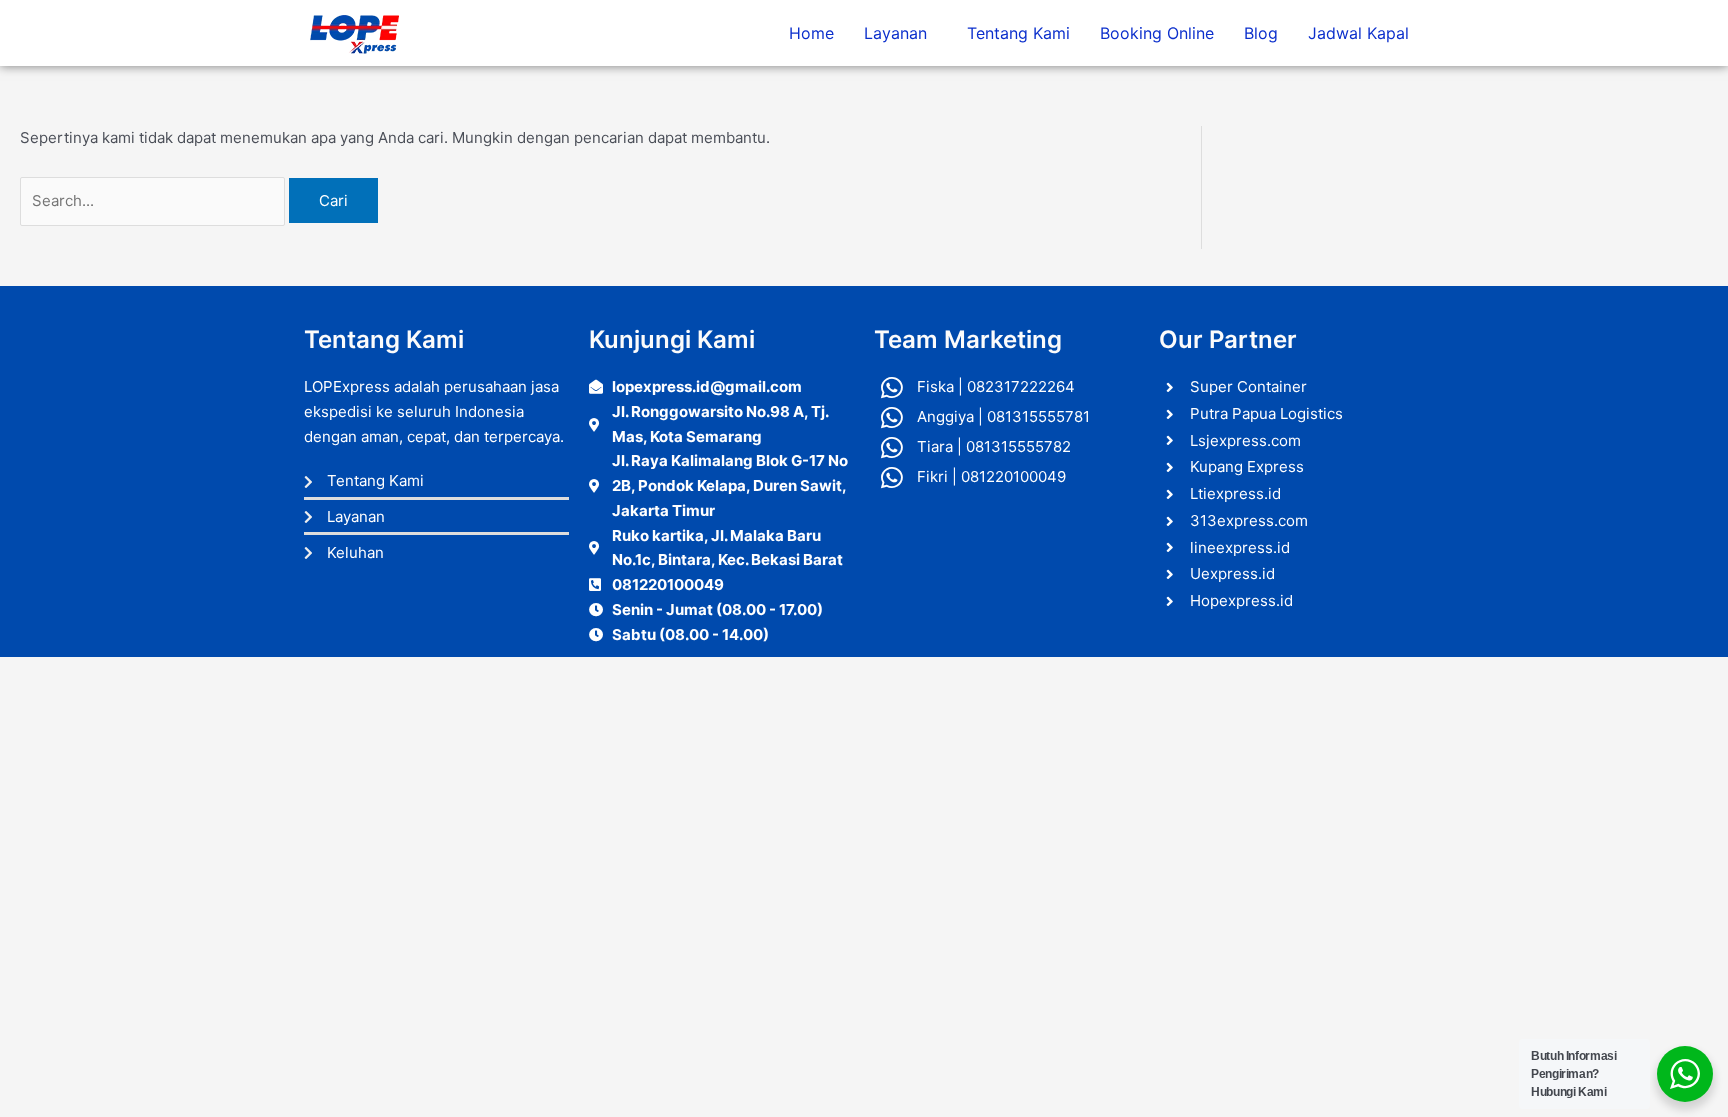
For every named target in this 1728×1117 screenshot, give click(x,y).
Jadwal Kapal (1358, 33)
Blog (1261, 33)
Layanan (895, 33)
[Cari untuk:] (154, 200)
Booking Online (1157, 33)
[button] (900, 33)
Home (811, 33)
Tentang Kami (1018, 33)
